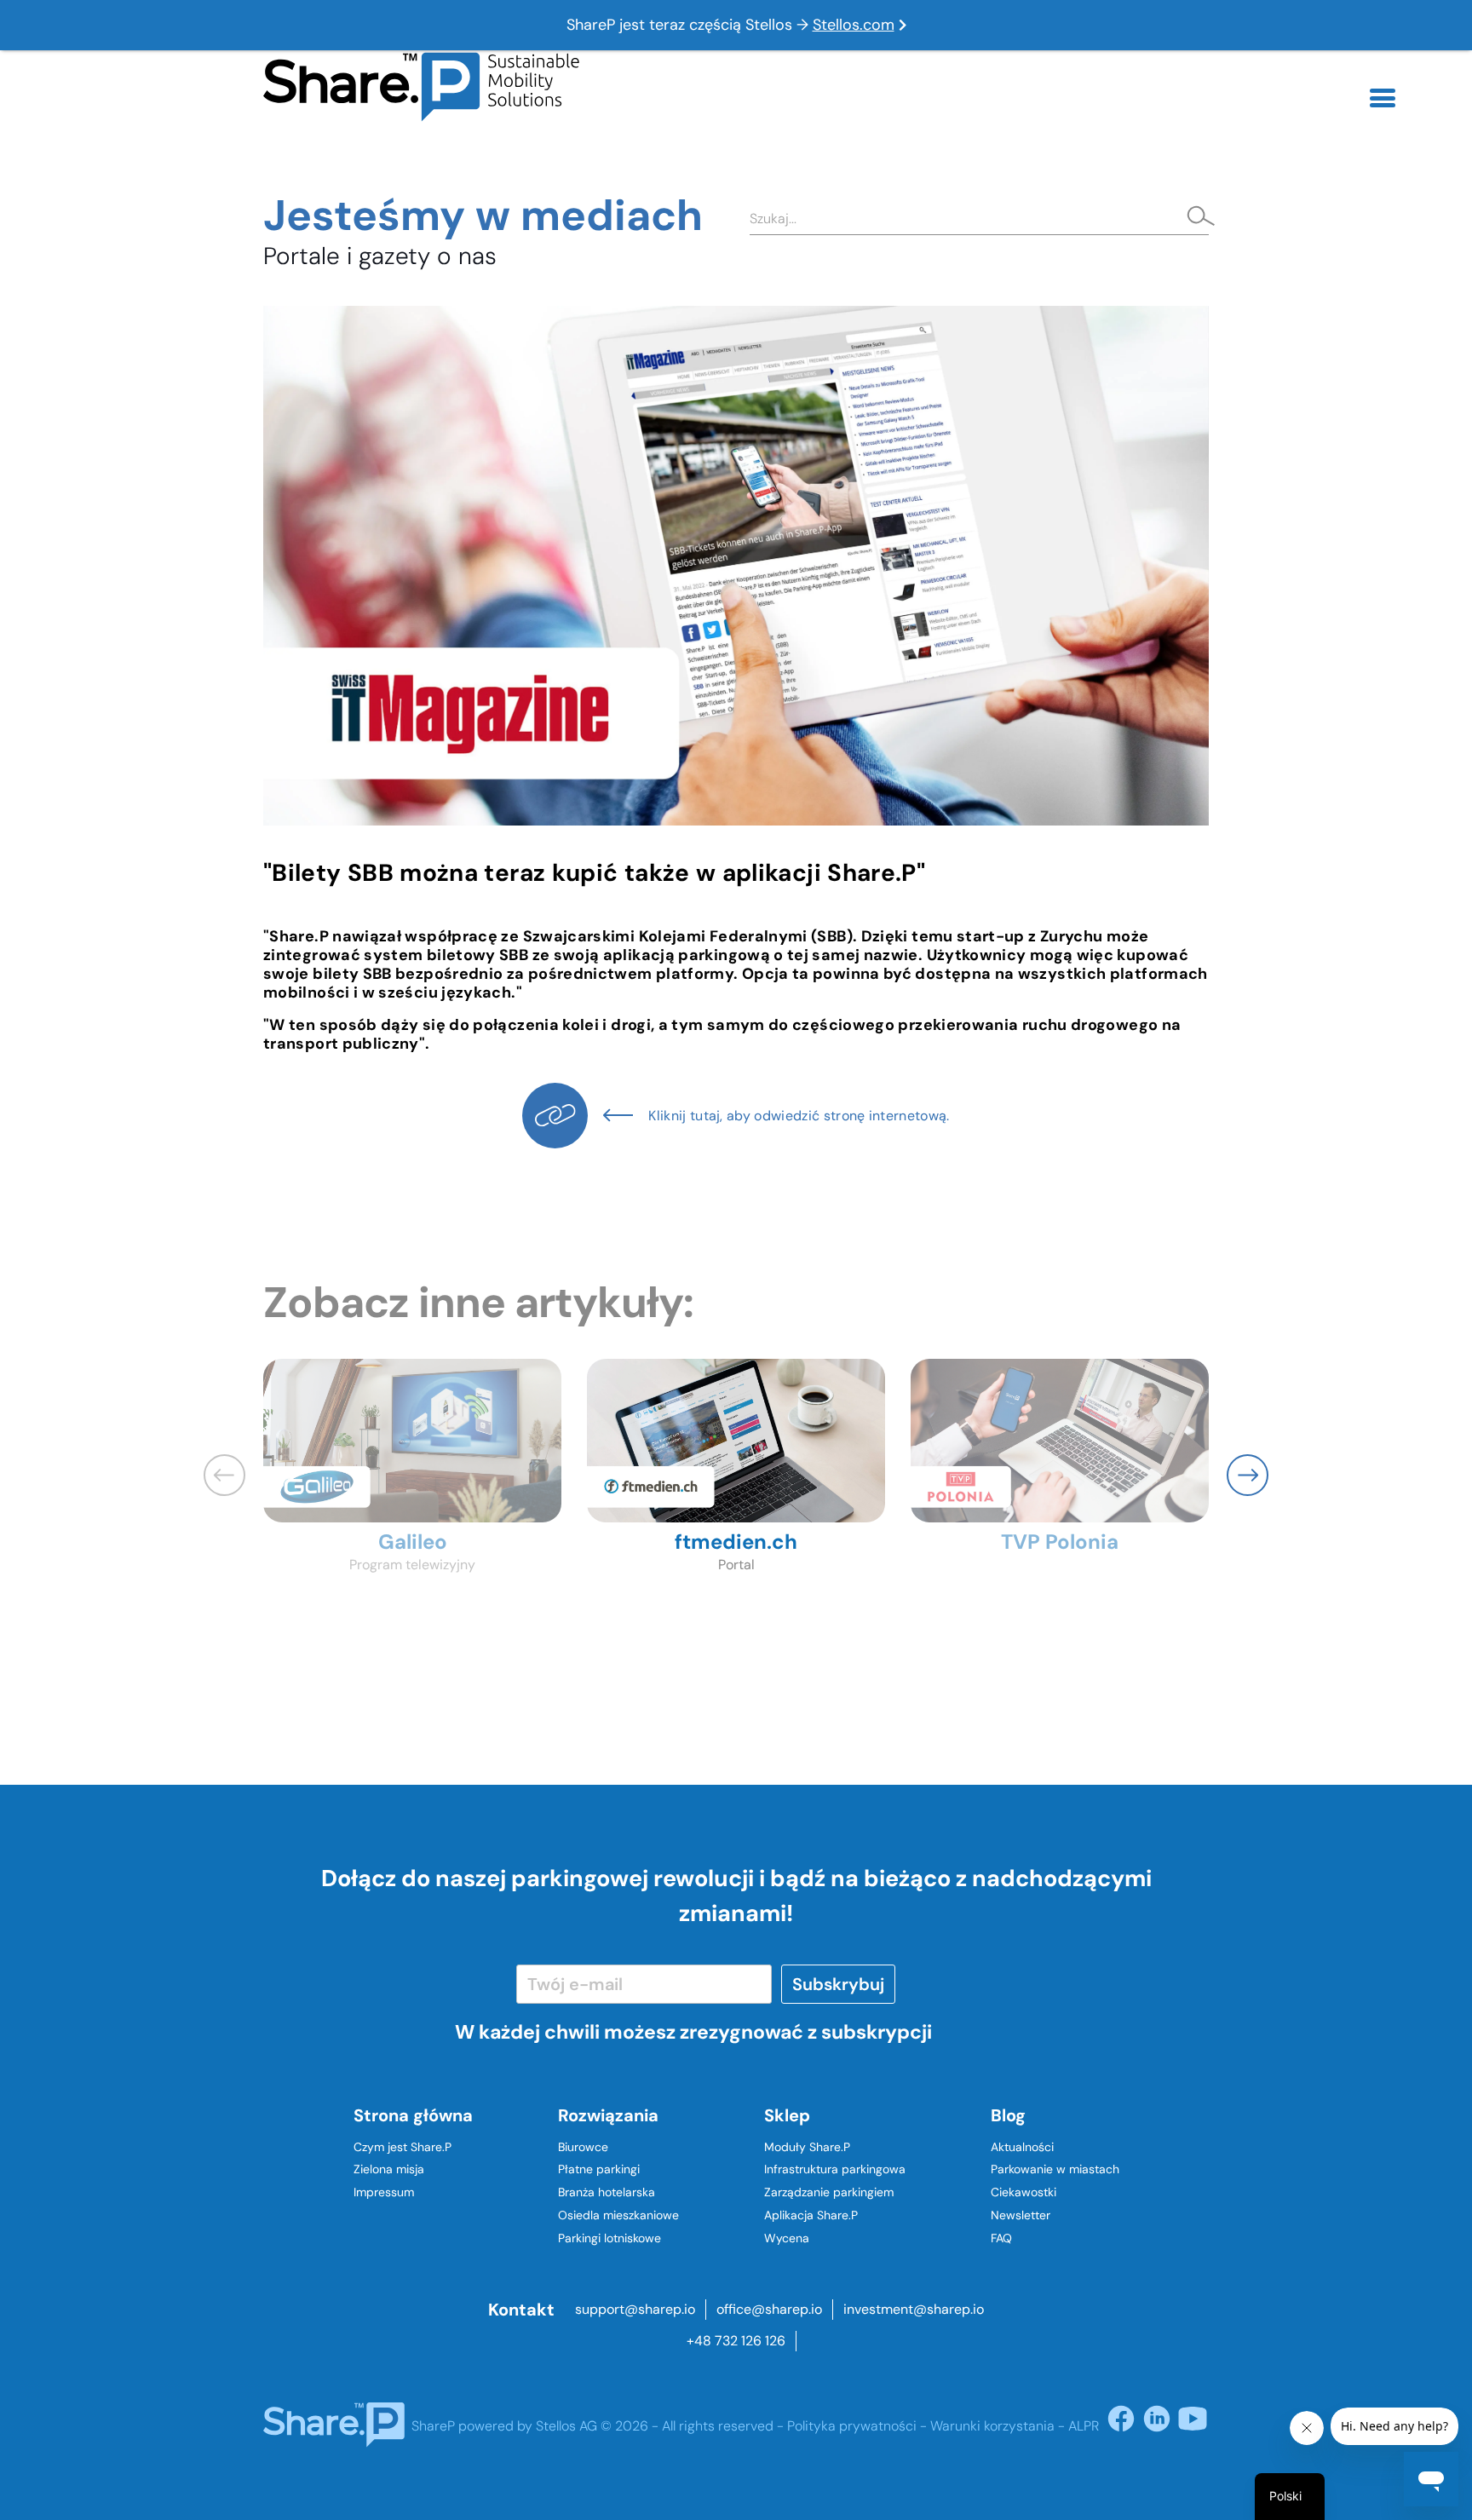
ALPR (1084, 2426)
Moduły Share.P (807, 2147)
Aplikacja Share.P (811, 2215)
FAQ (1001, 2238)
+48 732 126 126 (736, 2341)
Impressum (384, 2192)
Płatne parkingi (599, 2169)
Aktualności (1022, 2147)
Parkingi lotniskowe (609, 2238)
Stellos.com (854, 25)
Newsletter (1021, 2215)
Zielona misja (389, 2169)
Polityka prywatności (852, 2426)
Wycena (787, 2238)
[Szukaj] (1196, 218)
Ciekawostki (1023, 2192)
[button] (1248, 1475)
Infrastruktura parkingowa (835, 2169)
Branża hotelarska (607, 2192)
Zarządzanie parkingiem (829, 2192)
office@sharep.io (769, 2309)
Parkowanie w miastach (1055, 2169)
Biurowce (583, 2147)
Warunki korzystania (992, 2426)
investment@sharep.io (914, 2309)
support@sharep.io (635, 2309)
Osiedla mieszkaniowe (618, 2215)
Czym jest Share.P (402, 2147)
